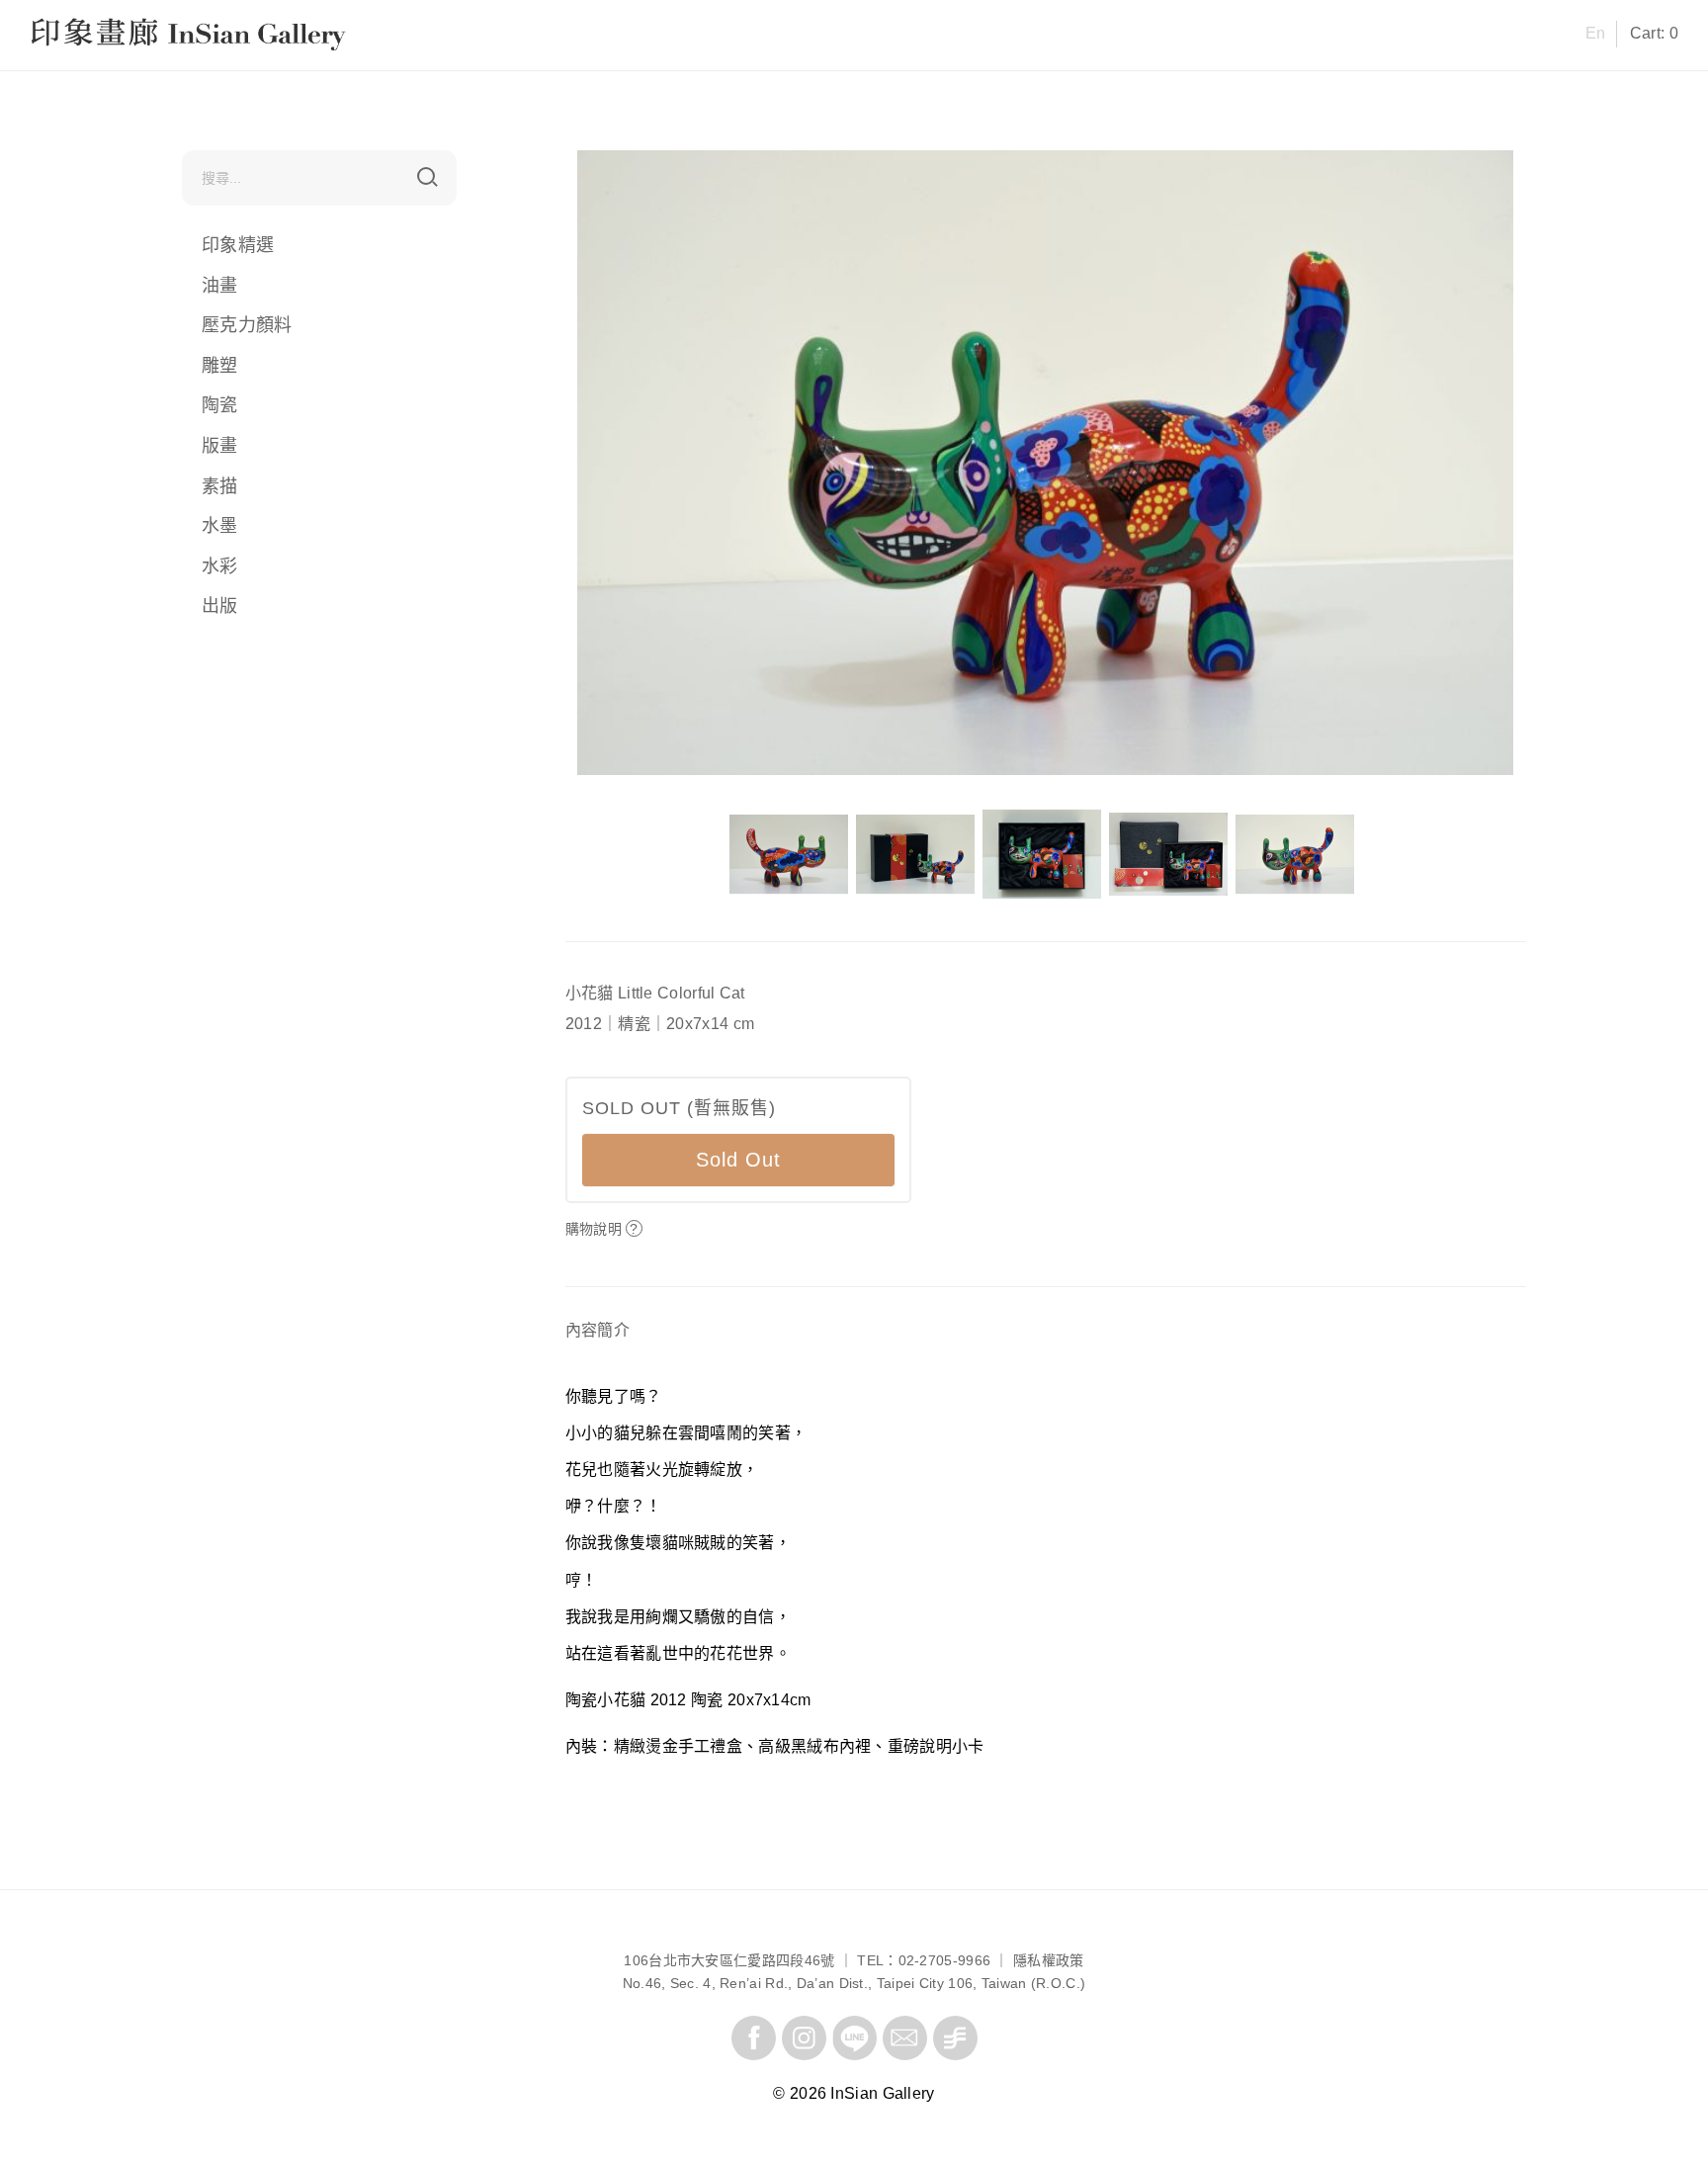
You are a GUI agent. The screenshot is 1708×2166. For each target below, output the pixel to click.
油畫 (220, 286)
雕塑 (220, 366)
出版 (220, 606)
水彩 (220, 566)
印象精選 (238, 245)
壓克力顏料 (247, 325)
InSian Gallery (105, 37)
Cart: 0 (1654, 33)
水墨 (220, 526)
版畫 (220, 446)
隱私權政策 (1049, 1960)
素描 (220, 486)
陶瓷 (220, 405)
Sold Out (738, 1160)
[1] (427, 177)
